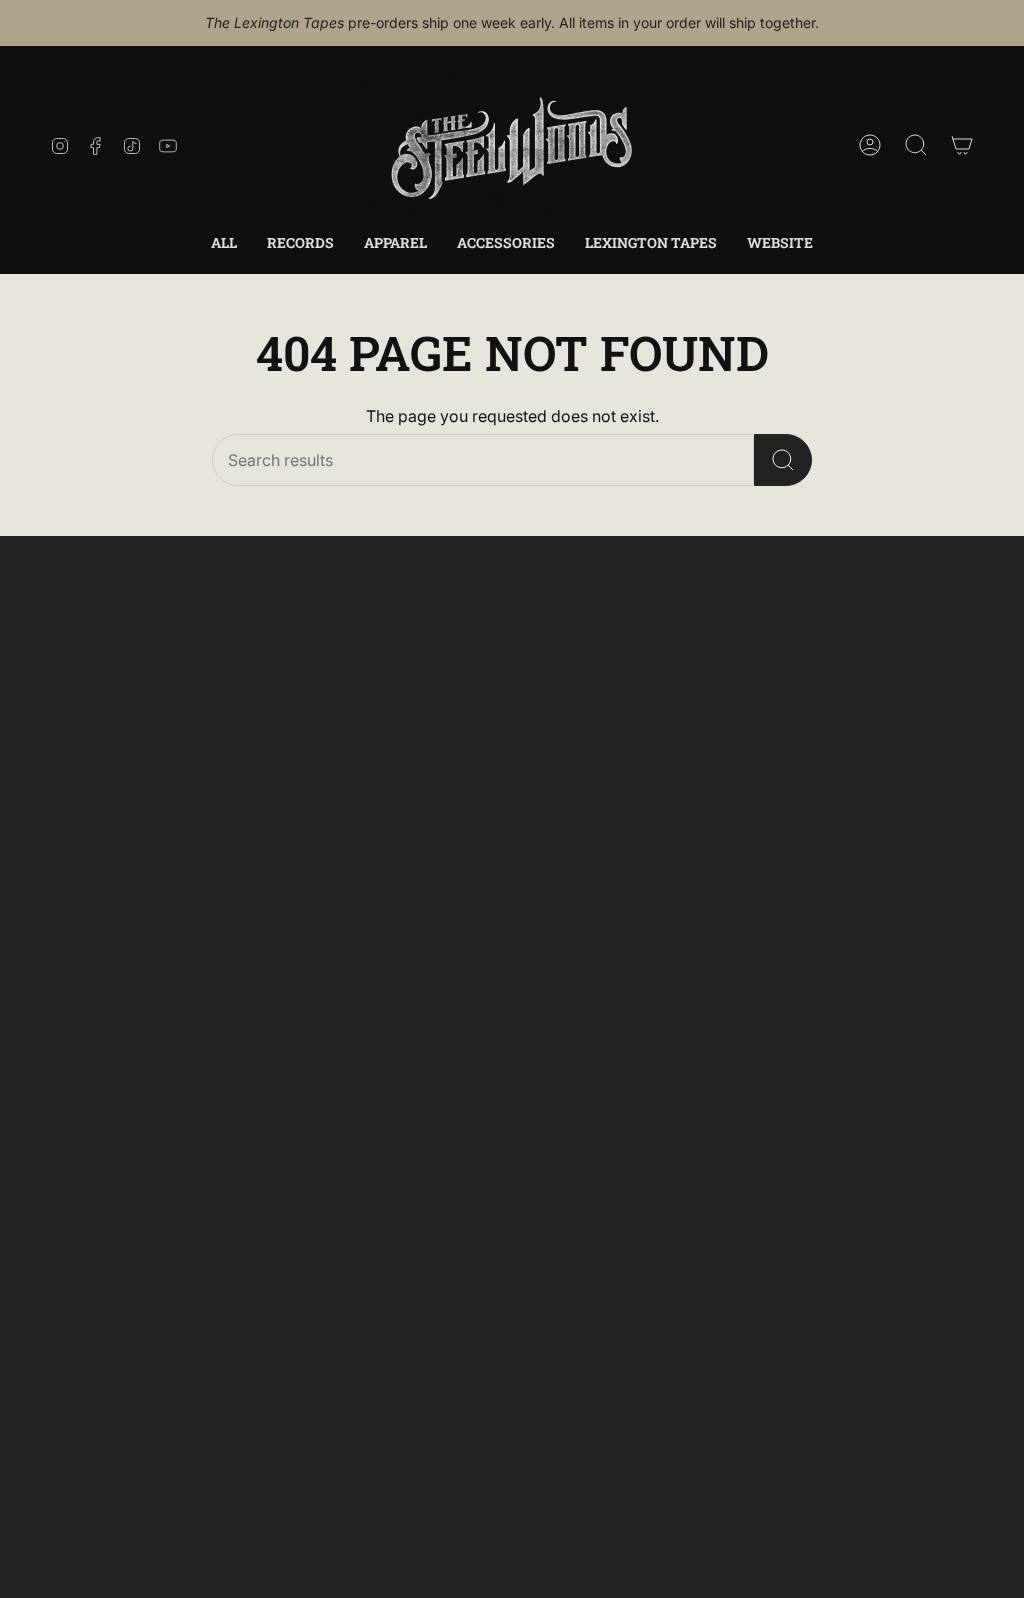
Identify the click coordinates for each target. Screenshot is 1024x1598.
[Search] (783, 460)
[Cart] (962, 145)
